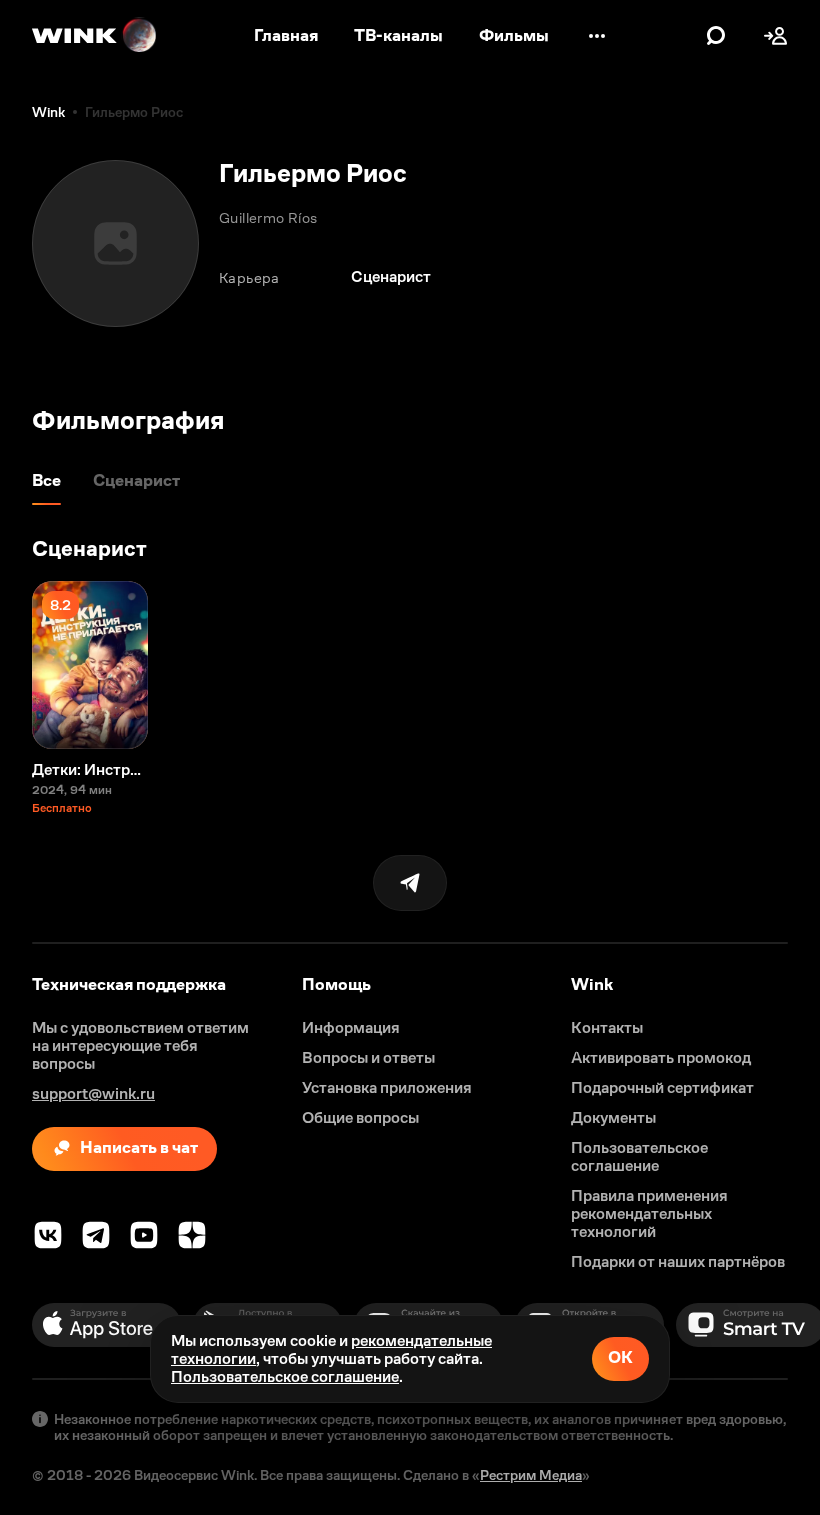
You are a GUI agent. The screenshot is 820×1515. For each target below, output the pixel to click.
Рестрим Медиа (531, 1475)
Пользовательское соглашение (285, 1376)
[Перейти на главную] (95, 36)
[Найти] (716, 36)
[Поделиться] (410, 883)
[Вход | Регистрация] (776, 36)
